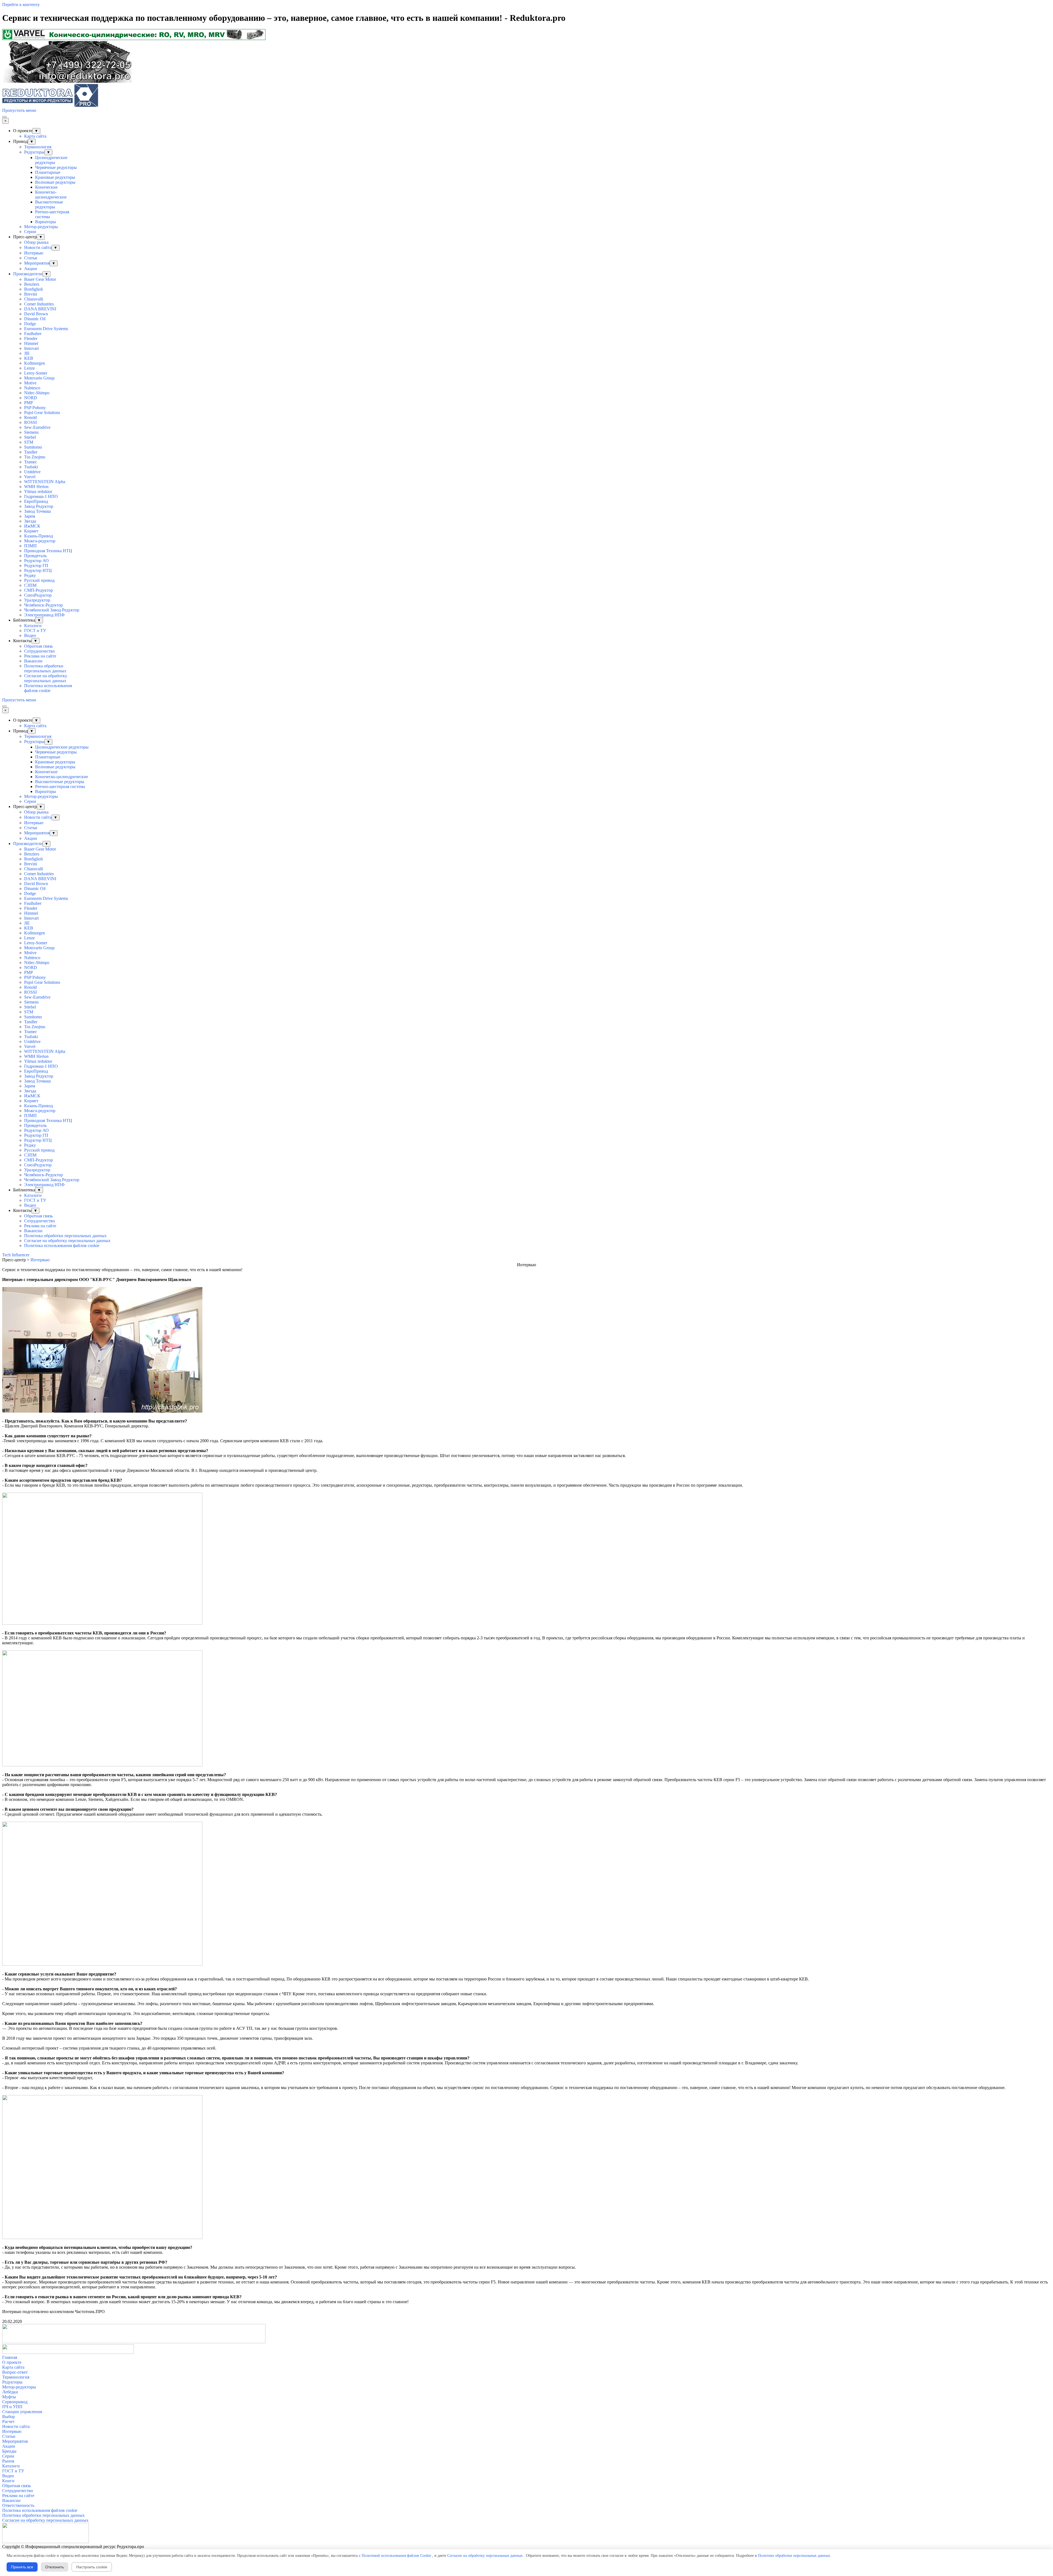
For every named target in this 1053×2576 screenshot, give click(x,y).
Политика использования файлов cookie (48, 688)
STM (29, 442)
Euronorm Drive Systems (46, 329)
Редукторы (34, 152)
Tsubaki (31, 467)
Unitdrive (32, 472)
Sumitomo (33, 447)
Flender (31, 338)
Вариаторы (46, 222)
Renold (30, 417)
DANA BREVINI (40, 309)
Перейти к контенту (21, 5)
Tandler (31, 452)
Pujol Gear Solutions (42, 413)
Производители (28, 274)
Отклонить (55, 2567)
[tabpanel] (526, 1796)
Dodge (30, 324)
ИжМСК (32, 526)
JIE (27, 353)
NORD (31, 398)
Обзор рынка (36, 242)
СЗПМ (30, 585)
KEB (29, 358)
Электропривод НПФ (44, 615)
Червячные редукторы (56, 167)
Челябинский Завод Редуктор (52, 610)
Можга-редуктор (40, 541)
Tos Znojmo (35, 457)
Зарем (30, 516)
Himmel (31, 343)
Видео (30, 635)
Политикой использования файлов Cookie (396, 2556)
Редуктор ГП (36, 566)
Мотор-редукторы (41, 227)
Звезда (30, 521)
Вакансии (33, 661)
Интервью (34, 253)
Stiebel (30, 437)
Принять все (22, 2567)
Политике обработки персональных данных (794, 2556)
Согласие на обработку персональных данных (46, 678)
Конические (46, 187)
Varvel (30, 477)
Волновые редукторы (55, 182)
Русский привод (39, 580)
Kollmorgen (35, 363)
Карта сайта (35, 136)
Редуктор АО (36, 561)
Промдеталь (35, 556)
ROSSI (30, 422)
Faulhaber (33, 334)
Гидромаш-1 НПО (41, 496)
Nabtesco (32, 388)
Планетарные (48, 172)
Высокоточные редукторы (49, 204)
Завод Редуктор (39, 506)
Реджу (30, 575)
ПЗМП (30, 546)
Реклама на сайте (40, 656)
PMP (29, 403)
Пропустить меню (19, 110)
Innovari (31, 348)
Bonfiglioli (33, 289)
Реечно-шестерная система (60, 787)
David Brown (36, 314)
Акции (31, 269)
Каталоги (33, 626)
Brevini (31, 294)
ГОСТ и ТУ (35, 630)
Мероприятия (37, 263)
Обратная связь (38, 646)
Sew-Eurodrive (37, 427)
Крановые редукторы (55, 177)
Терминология (38, 147)
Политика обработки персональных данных (45, 668)
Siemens (31, 432)
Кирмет (31, 531)
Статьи (31, 258)
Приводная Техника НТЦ (48, 551)
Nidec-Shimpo (37, 393)
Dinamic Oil (35, 319)
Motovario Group (39, 378)
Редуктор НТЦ (38, 570)
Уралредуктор (37, 600)
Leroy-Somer (36, 373)
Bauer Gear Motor (40, 279)
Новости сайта (38, 247)
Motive (30, 383)
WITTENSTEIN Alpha (45, 482)
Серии (30, 232)
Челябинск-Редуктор (43, 605)
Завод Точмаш (37, 511)
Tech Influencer (16, 1255)
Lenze (29, 368)
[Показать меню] (4, 117)
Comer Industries (39, 304)
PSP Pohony (35, 408)
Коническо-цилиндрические (51, 195)
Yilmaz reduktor (38, 491)
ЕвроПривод (36, 501)
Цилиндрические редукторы (51, 160)
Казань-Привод (39, 536)
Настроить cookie (92, 2567)
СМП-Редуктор (39, 590)
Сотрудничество (39, 651)
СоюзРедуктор (38, 595)
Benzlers (32, 284)
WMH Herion (36, 487)
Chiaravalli (34, 299)
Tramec (31, 462)
